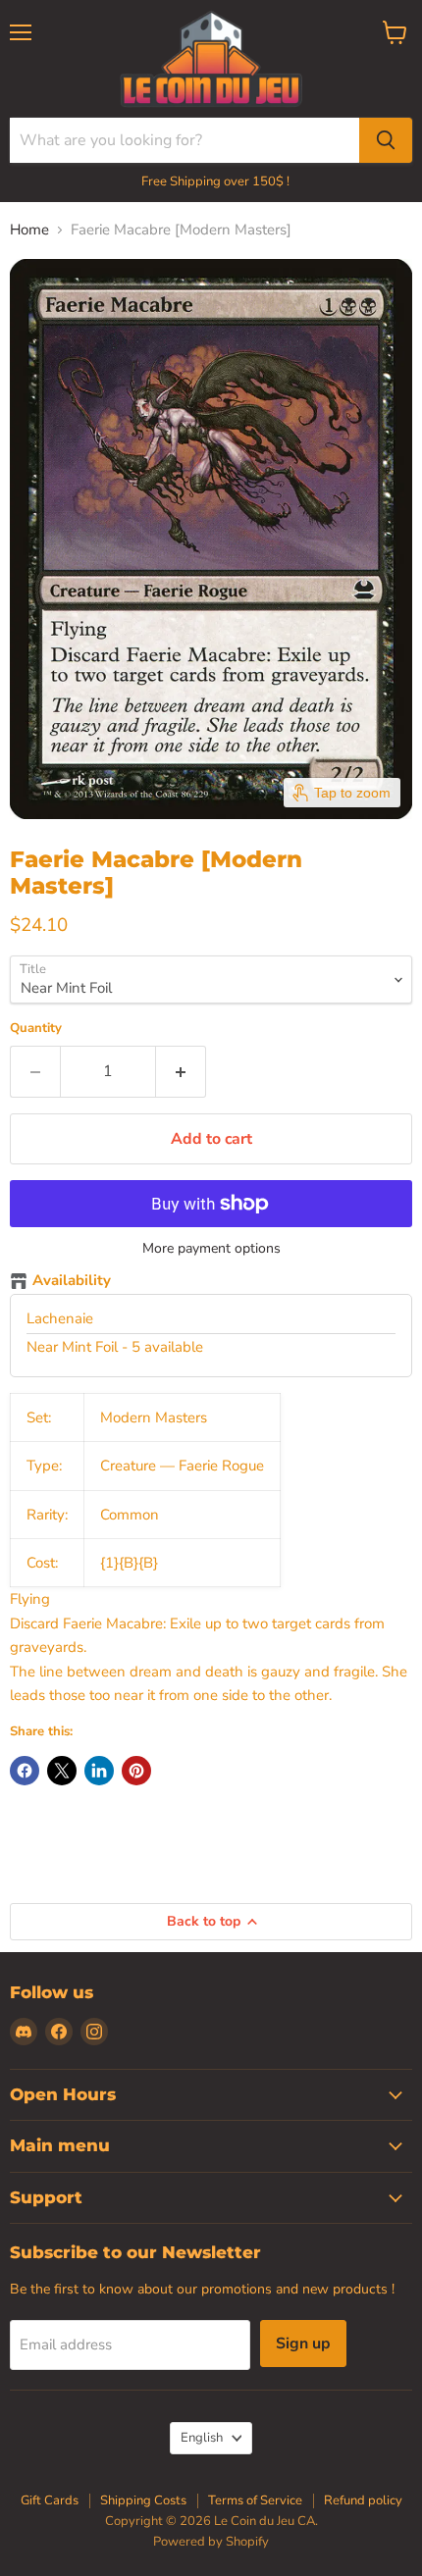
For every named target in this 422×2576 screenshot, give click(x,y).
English (202, 2438)
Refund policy (363, 2500)
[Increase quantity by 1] (181, 1071)
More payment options (211, 1249)
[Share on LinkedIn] (99, 1771)
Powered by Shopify (211, 2542)
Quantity (36, 1029)
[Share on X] (62, 1771)
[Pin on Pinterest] (136, 1771)
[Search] (386, 140)
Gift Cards (50, 2500)
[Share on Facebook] (25, 1771)
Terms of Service (255, 2500)
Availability (72, 1281)
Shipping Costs (143, 2500)
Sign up (303, 2344)
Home (29, 230)
